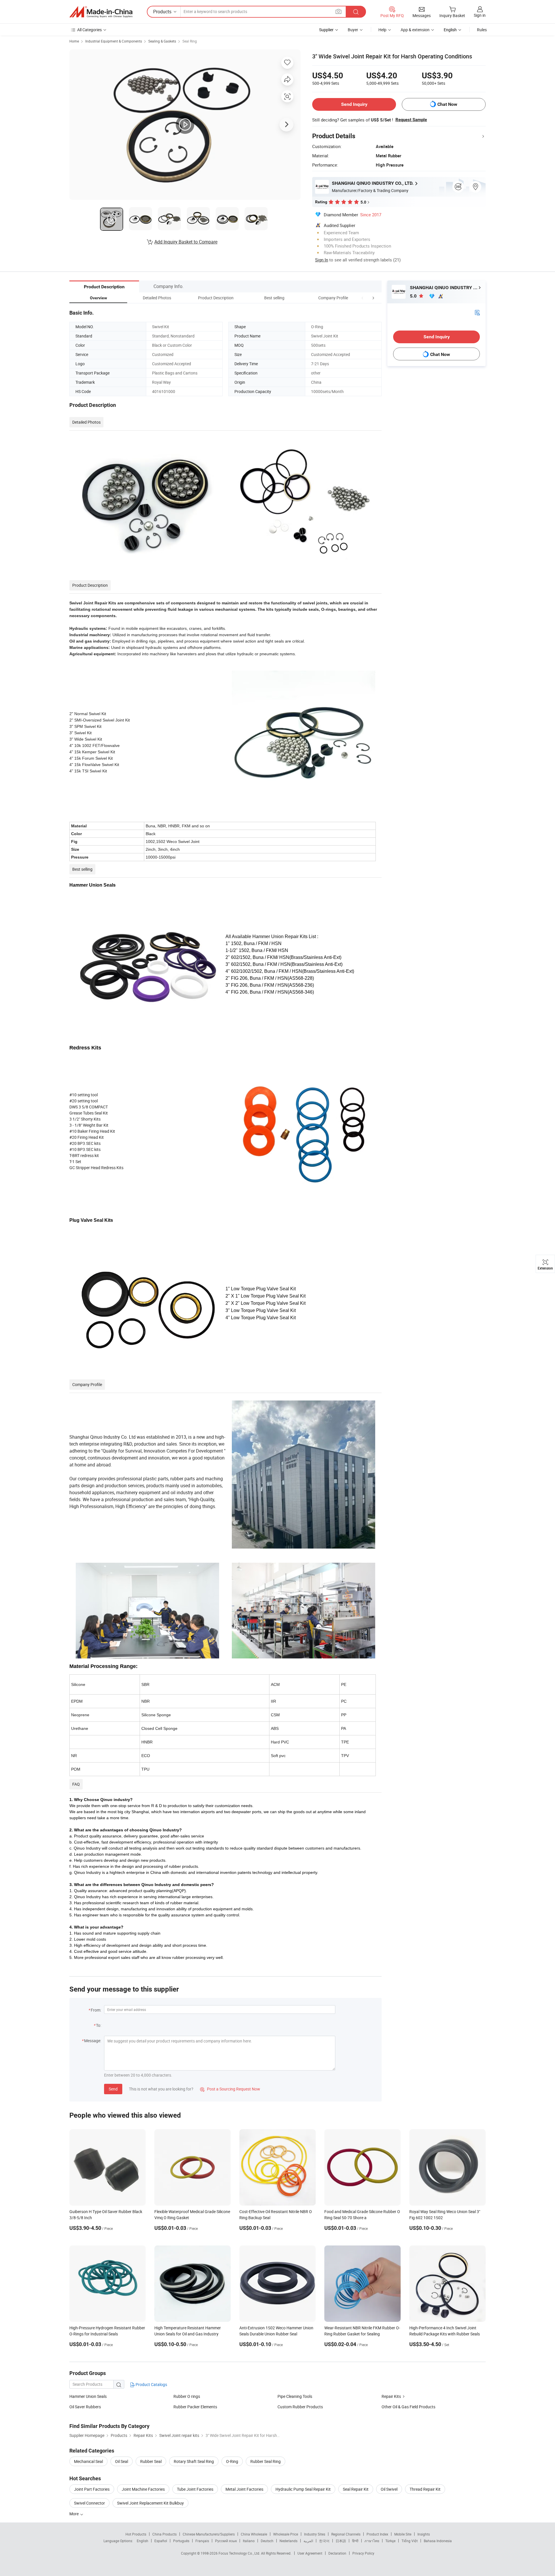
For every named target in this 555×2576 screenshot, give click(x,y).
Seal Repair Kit (356, 2489)
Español (161, 2541)
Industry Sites (315, 2534)
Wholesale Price (286, 2534)
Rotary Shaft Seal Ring (194, 2461)
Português (181, 2541)
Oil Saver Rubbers (85, 2407)
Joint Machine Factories (143, 2489)
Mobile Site (403, 2534)
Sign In (322, 260)
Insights (424, 2534)
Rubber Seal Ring (266, 2461)
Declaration (337, 2553)
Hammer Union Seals (88, 2396)
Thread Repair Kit (425, 2489)
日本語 (341, 2541)
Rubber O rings (187, 2396)
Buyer (353, 30)
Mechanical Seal (88, 2461)
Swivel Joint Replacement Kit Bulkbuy (150, 2503)
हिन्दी (355, 2541)
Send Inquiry (354, 104)
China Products (164, 2534)
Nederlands (288, 2541)
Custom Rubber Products (300, 2407)
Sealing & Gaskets (162, 41)
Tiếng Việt (410, 2541)
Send (113, 2089)
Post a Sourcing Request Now (230, 2089)
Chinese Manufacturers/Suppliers (209, 2534)
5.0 (414, 296)
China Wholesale (254, 2534)
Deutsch (267, 2541)
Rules (482, 30)
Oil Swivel (389, 2489)
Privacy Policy (363, 2553)
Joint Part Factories (92, 2489)
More (74, 2514)
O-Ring (232, 2461)
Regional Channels (346, 2534)
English (143, 2541)
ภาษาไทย (372, 2541)
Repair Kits (391, 2396)
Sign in (480, 15)
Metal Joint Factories (244, 2489)
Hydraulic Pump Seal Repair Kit (303, 2489)
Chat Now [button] (447, 104)
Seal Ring (190, 41)
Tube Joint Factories (195, 2489)
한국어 (324, 2541)
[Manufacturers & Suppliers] (101, 12)
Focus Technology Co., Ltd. (240, 2553)
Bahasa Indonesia (438, 2541)
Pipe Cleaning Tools (295, 2396)
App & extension (415, 30)
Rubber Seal (151, 2461)
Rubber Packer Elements (195, 2407)
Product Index (377, 2534)
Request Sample (411, 120)
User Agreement (310, 2553)
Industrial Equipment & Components (114, 41)
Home (74, 41)
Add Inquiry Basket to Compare (186, 242)
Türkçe (390, 2541)
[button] (362, 298)
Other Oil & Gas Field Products (408, 2407)
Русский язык (226, 2541)
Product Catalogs (151, 2384)
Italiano (249, 2541)
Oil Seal (122, 2461)
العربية (308, 2541)
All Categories (89, 30)
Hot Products (136, 2534)
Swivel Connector (89, 2503)
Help (382, 30)
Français (202, 2541)
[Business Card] (477, 312)
